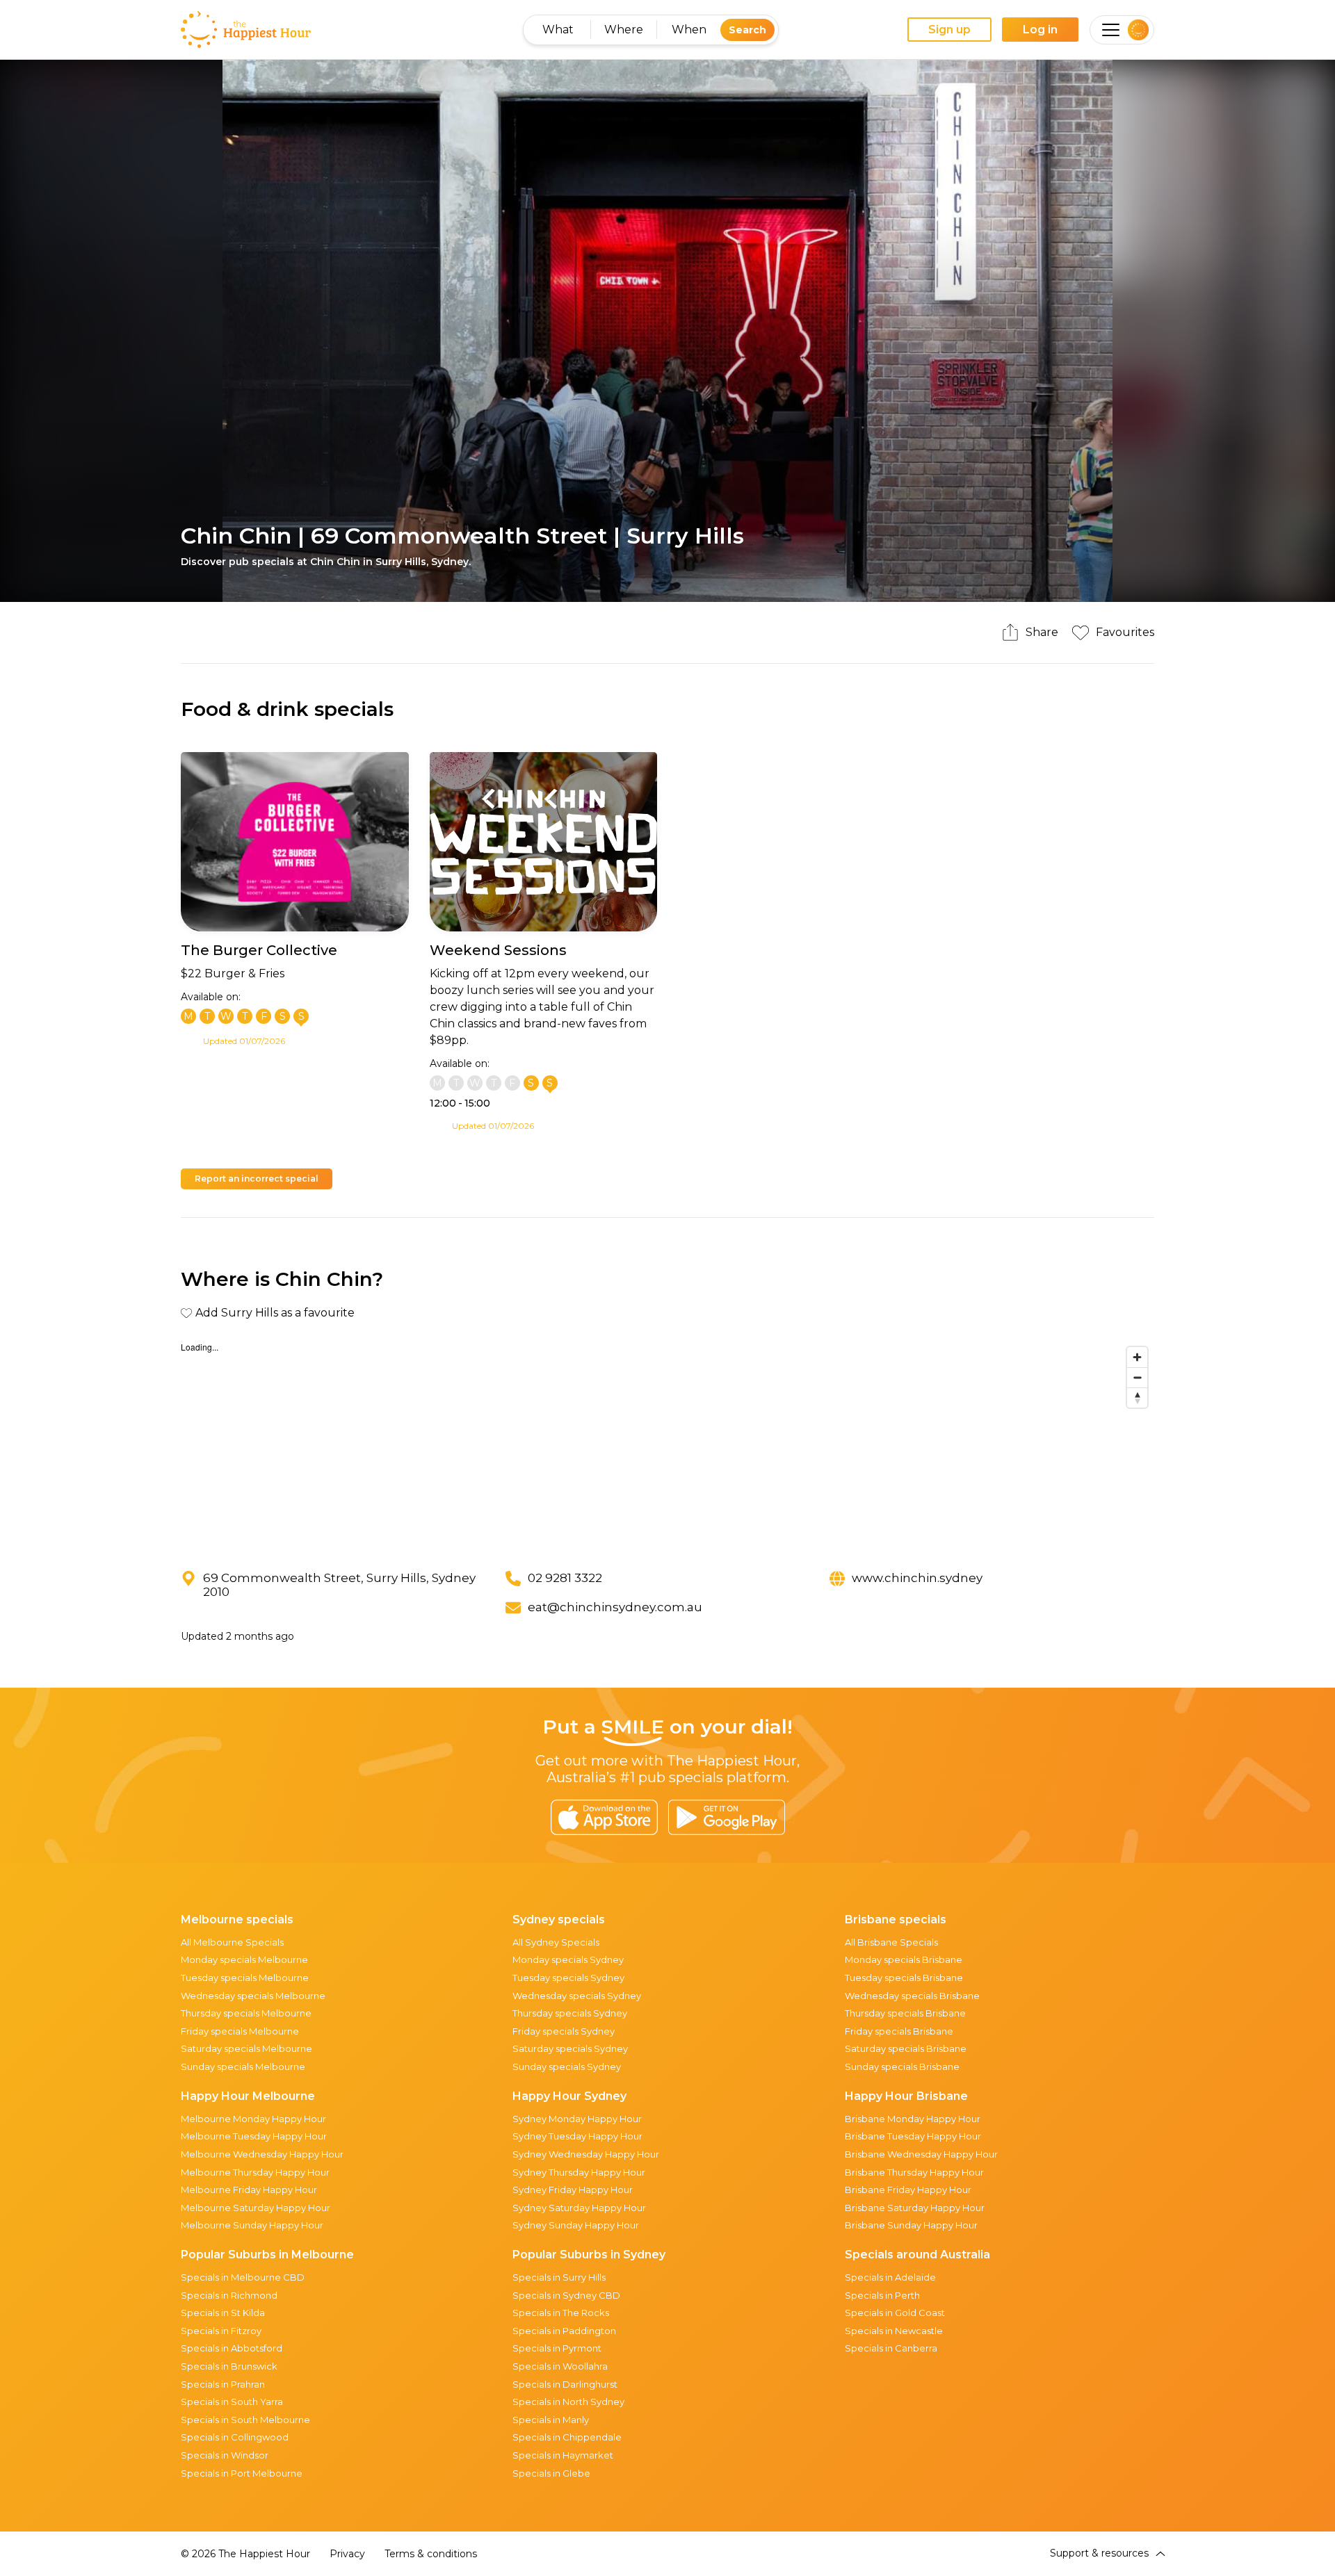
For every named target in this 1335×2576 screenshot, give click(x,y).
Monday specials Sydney (568, 1959)
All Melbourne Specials (232, 1942)
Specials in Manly (551, 2420)
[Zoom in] (1137, 1357)
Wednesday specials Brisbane (912, 1996)
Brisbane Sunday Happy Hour (911, 2225)
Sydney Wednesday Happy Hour (586, 2154)
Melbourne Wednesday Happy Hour (262, 2154)
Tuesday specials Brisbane (904, 1978)
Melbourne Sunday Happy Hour (252, 2225)
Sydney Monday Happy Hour (577, 2119)
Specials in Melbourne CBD (243, 2277)
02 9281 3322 (565, 1578)
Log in (1040, 30)
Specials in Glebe (551, 2473)
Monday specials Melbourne (244, 1959)
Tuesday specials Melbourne (245, 1978)
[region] (667, 1444)
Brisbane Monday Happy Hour (913, 2119)
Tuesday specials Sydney (568, 1978)
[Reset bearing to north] (1137, 1397)
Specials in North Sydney (568, 2402)
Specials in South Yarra (232, 2402)
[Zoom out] (1137, 1377)
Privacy (347, 2554)
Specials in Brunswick (229, 2366)
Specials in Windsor (225, 2455)
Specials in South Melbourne (245, 2420)
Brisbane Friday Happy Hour (908, 2190)
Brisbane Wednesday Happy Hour (921, 2154)
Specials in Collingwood (235, 2437)
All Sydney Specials (556, 1942)
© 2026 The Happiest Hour (245, 2554)
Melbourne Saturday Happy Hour (256, 2208)
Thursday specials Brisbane (905, 2013)
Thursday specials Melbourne (246, 2013)
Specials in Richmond (229, 2295)
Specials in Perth (882, 2295)
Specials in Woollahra (560, 2366)
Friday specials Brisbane (899, 2031)
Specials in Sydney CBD (566, 2295)
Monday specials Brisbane (904, 1959)
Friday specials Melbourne (240, 2031)
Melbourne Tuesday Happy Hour (254, 2136)
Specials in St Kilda (223, 2313)
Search (747, 30)
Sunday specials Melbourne (243, 2066)
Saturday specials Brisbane (906, 2048)
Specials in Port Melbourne (242, 2473)
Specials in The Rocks (561, 2313)
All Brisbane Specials (891, 1942)
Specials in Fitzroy (221, 2331)
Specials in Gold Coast (895, 2313)
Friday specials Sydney (564, 2031)
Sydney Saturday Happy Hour (579, 2208)
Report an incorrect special (257, 1179)
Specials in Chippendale (567, 2437)
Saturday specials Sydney (570, 2048)
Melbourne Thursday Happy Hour (255, 2172)
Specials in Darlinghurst (565, 2384)
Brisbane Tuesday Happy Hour (913, 2136)
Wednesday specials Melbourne (253, 1996)
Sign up (949, 30)
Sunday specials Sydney (567, 2066)
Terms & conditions (431, 2554)
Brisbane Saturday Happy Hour (915, 2208)
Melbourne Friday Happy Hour (249, 2190)
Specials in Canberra (891, 2348)
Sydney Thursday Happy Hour (579, 2172)
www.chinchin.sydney (917, 1578)
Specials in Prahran (223, 2384)
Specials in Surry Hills (559, 2277)
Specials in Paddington (564, 2331)
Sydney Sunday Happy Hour (576, 2225)
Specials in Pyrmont (557, 2348)
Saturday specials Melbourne (246, 2048)
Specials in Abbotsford (232, 2348)
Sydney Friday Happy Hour (573, 2190)
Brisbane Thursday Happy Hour (914, 2172)
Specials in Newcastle (894, 2331)
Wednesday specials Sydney (577, 1996)
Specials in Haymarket (563, 2455)
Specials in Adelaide (890, 2277)
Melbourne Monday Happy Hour (253, 2119)
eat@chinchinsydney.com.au (615, 1607)
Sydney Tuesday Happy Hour (577, 2136)
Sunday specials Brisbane (902, 2066)
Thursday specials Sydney (570, 2013)
